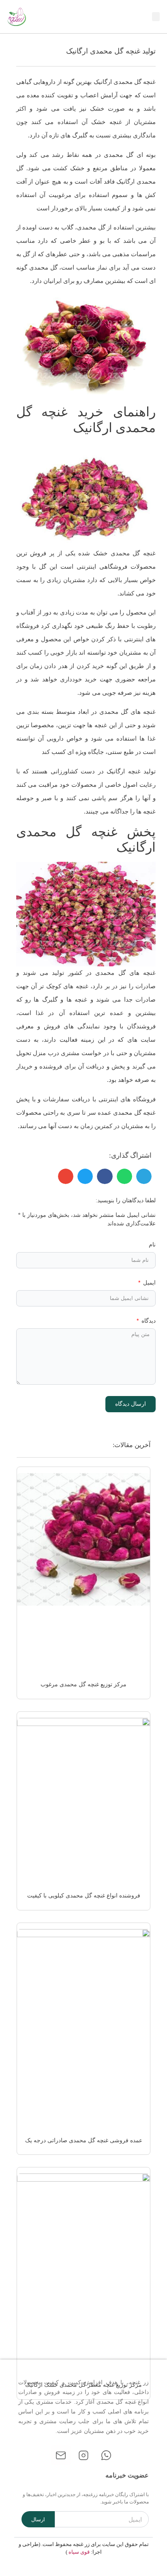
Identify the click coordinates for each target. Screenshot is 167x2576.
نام (152, 1245)
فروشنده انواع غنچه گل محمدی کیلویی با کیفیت (84, 1896)
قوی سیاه (79, 2552)
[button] (156, 17)
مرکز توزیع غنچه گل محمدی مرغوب (83, 1684)
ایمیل (149, 1283)
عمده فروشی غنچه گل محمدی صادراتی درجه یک (84, 2140)
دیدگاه (148, 1321)
